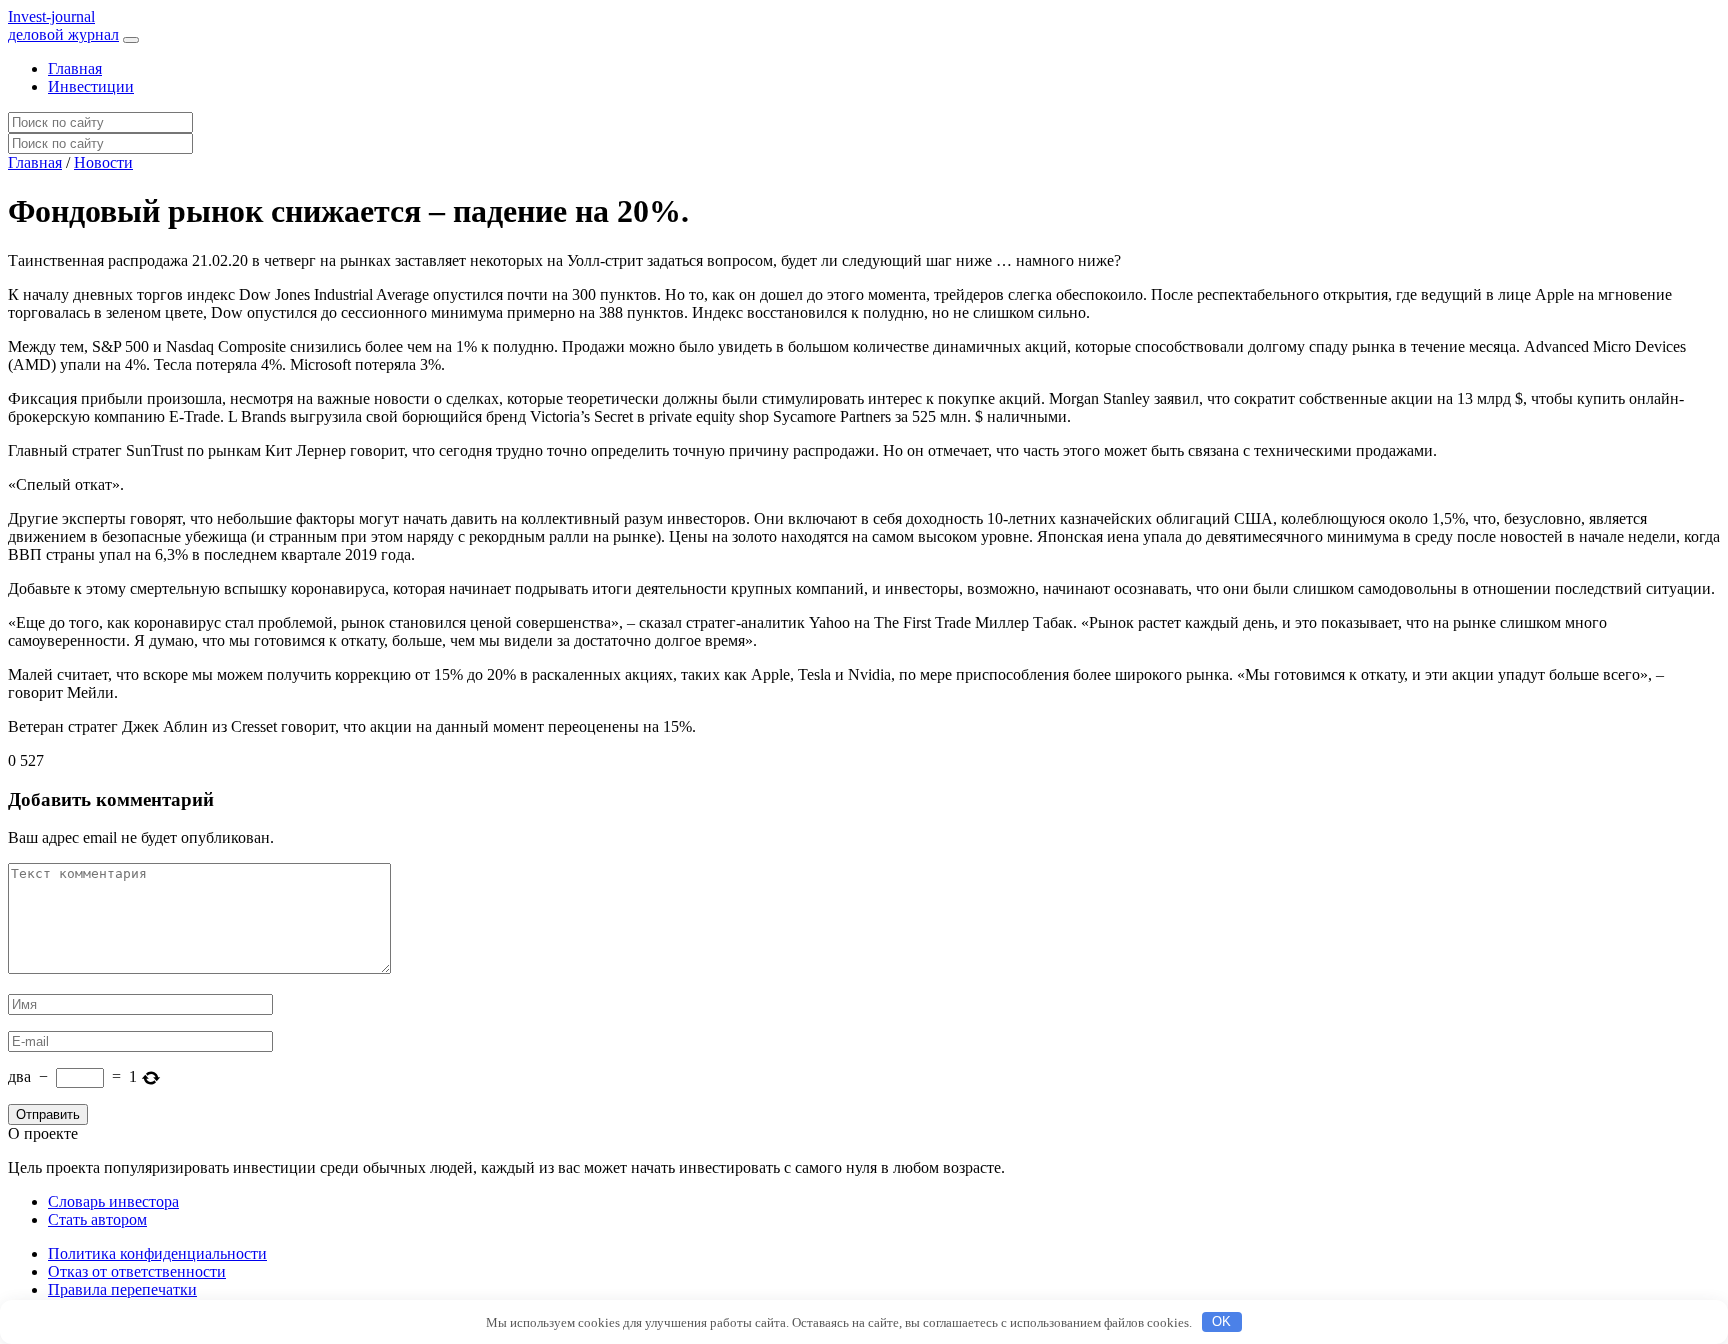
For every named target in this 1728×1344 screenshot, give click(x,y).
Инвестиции (91, 86)
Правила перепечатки (122, 1289)
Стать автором (97, 1219)
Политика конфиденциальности (157, 1253)
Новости (103, 162)
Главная (75, 68)
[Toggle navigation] (131, 40)
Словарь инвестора (113, 1201)
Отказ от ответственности (137, 1271)
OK (1221, 1321)
